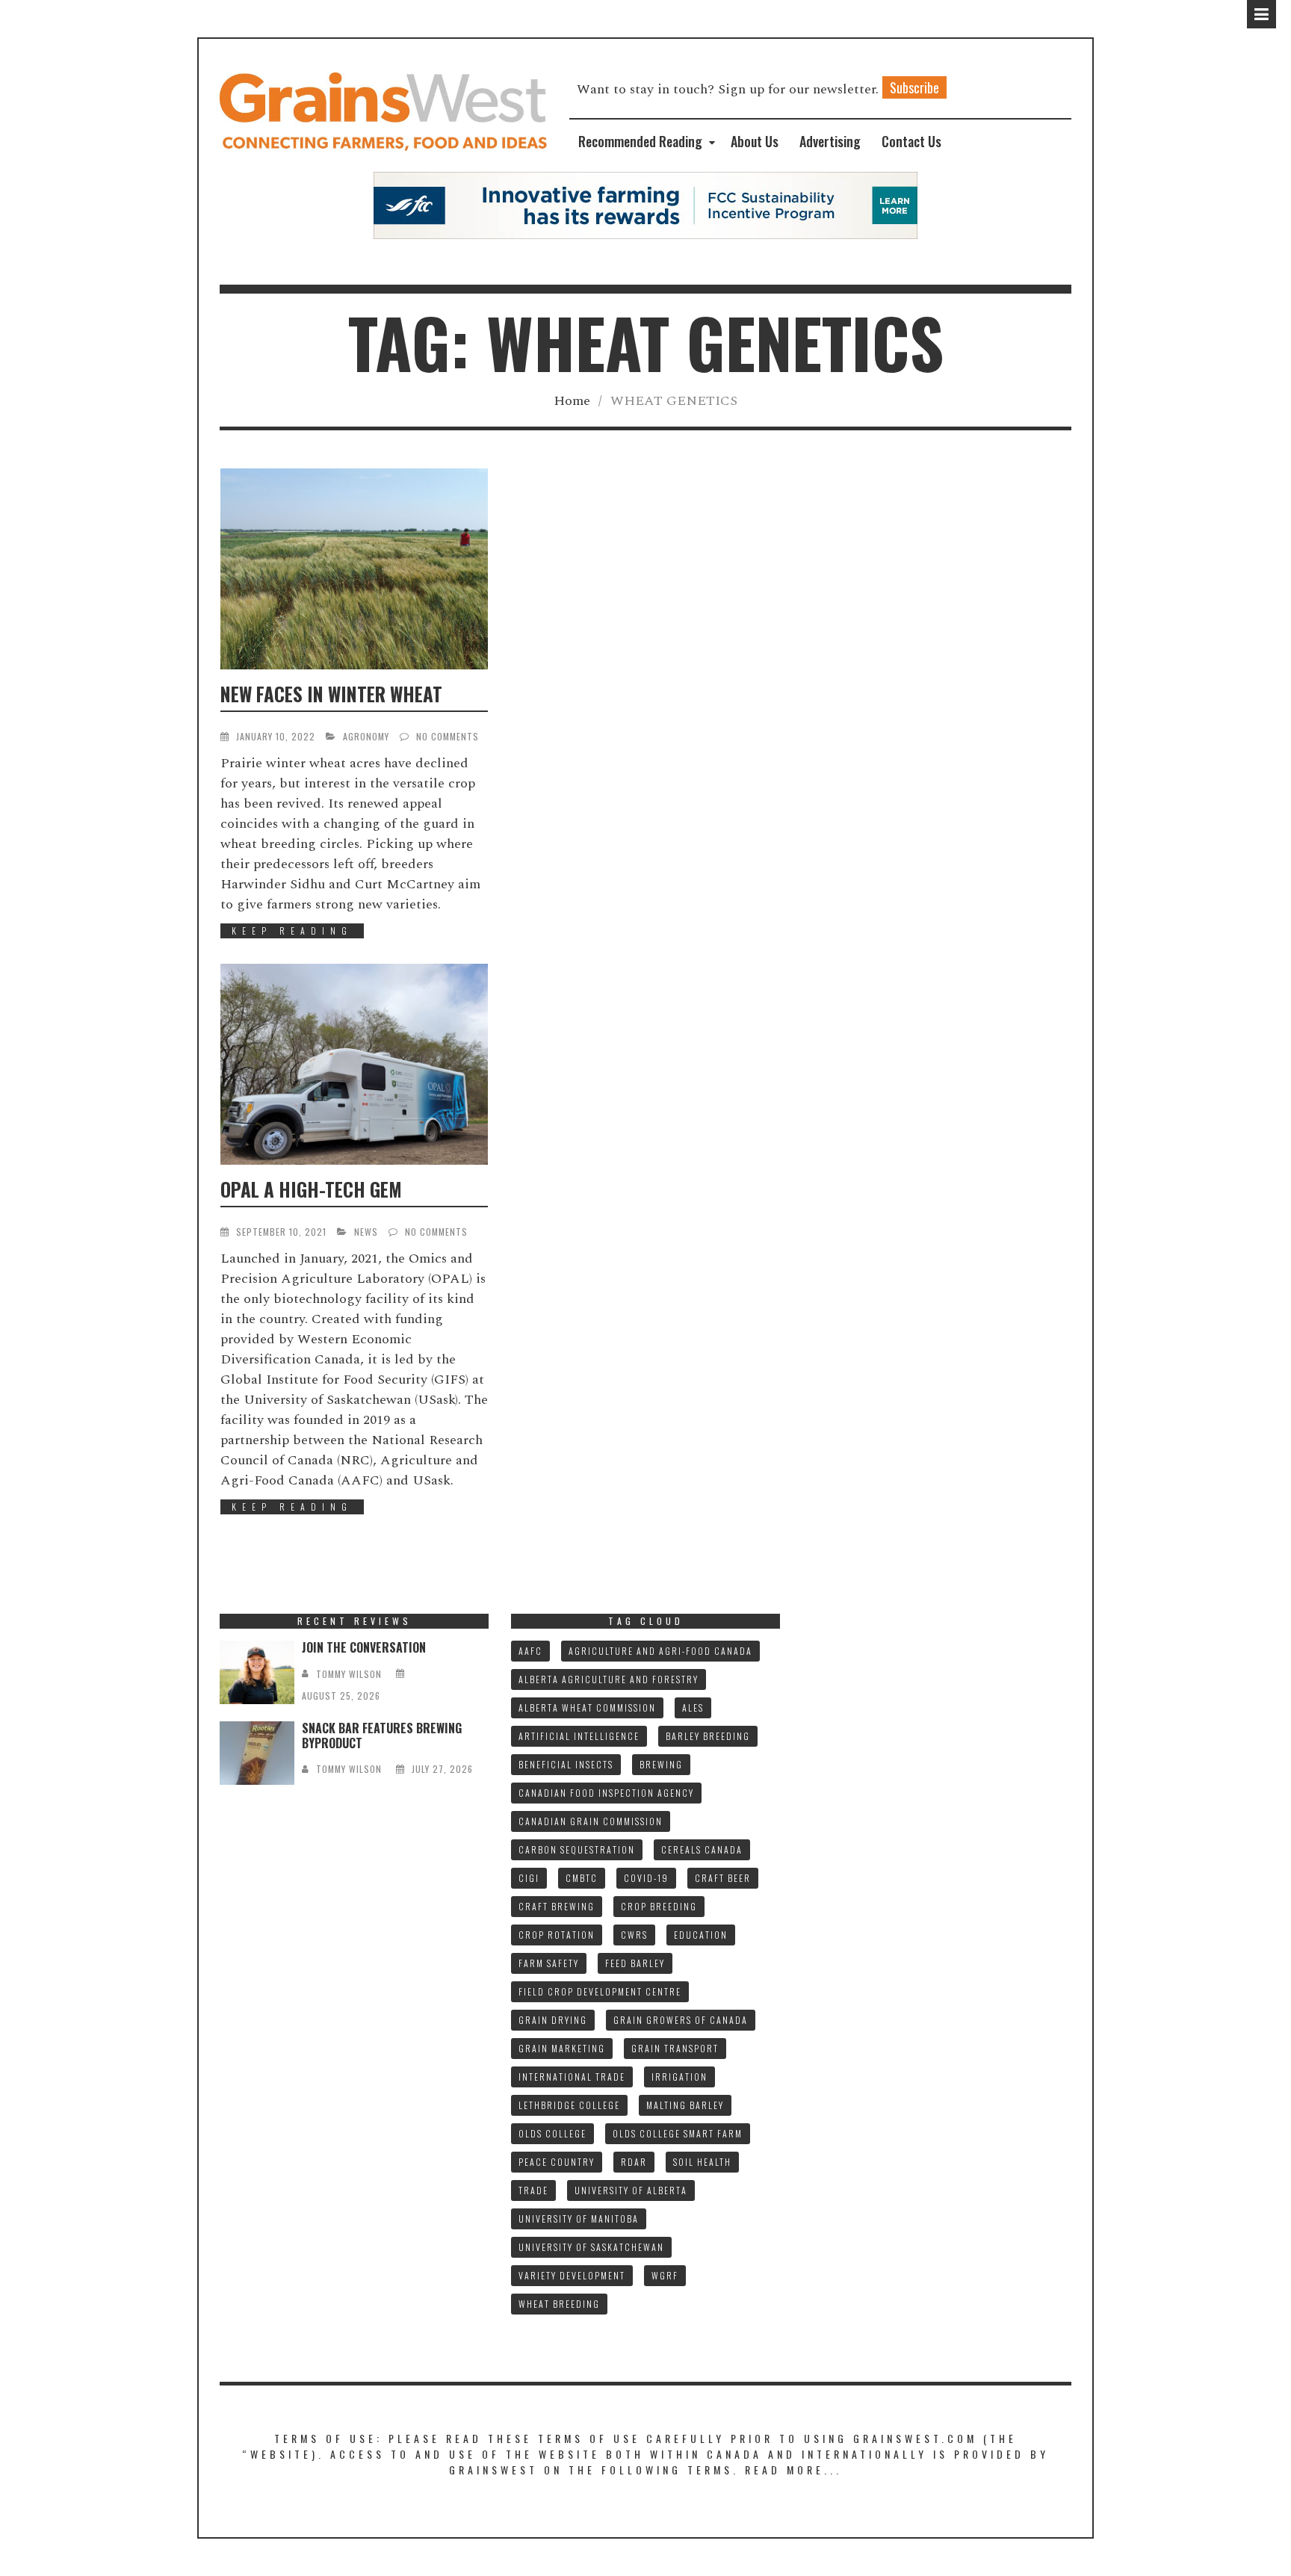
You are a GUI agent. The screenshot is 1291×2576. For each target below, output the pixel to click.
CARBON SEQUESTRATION (577, 1849)
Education (701, 1935)
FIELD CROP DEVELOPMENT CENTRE (600, 1991)
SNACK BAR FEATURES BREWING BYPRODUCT (382, 1735)
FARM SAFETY (549, 1963)
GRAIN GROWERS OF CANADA (681, 2020)
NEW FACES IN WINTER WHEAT (331, 694)
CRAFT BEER (723, 1878)
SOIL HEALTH (702, 2162)
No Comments (448, 736)
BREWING (661, 1764)
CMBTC (582, 1878)
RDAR (634, 2162)
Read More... (793, 2470)
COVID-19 (646, 1878)
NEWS (366, 1232)
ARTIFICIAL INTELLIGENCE (579, 1736)
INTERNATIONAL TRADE (572, 2077)
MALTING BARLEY (685, 2105)
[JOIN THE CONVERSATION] (257, 1672)
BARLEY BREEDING (708, 1736)
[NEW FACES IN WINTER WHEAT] (354, 569)
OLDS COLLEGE (552, 2133)
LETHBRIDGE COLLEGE (569, 2105)
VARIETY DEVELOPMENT (572, 2275)
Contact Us (911, 141)
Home (572, 401)
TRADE (533, 2190)
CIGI (529, 1878)
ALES (693, 1707)
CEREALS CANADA (702, 1849)
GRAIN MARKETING (562, 2048)
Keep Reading (292, 931)
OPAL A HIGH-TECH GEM (311, 1189)
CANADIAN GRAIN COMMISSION (591, 1821)
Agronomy (366, 736)
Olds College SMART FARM (678, 2133)
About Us (755, 141)
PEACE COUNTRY (557, 2162)
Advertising (830, 141)
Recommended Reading (640, 141)
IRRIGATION (679, 2077)
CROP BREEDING (659, 1906)
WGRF (665, 2275)
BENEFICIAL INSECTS (566, 1764)
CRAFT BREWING (557, 1906)
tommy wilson (349, 1674)
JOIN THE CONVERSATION (364, 1647)
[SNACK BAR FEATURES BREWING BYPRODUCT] (257, 1753)
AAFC (530, 1651)
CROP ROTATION (557, 1935)
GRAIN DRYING (553, 2020)
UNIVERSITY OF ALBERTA (631, 2190)
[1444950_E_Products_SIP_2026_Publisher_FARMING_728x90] (645, 204)
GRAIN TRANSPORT (675, 2048)
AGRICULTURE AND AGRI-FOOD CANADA (660, 1651)
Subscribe (914, 87)
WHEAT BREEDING (559, 2304)
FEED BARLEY (635, 1963)
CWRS (634, 1935)
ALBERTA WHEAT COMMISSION (587, 1707)
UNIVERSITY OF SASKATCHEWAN (591, 2247)
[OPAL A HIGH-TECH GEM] (354, 1064)
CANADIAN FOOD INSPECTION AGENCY (606, 1793)
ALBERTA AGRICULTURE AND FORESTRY (609, 1679)
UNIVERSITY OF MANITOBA (579, 2219)
